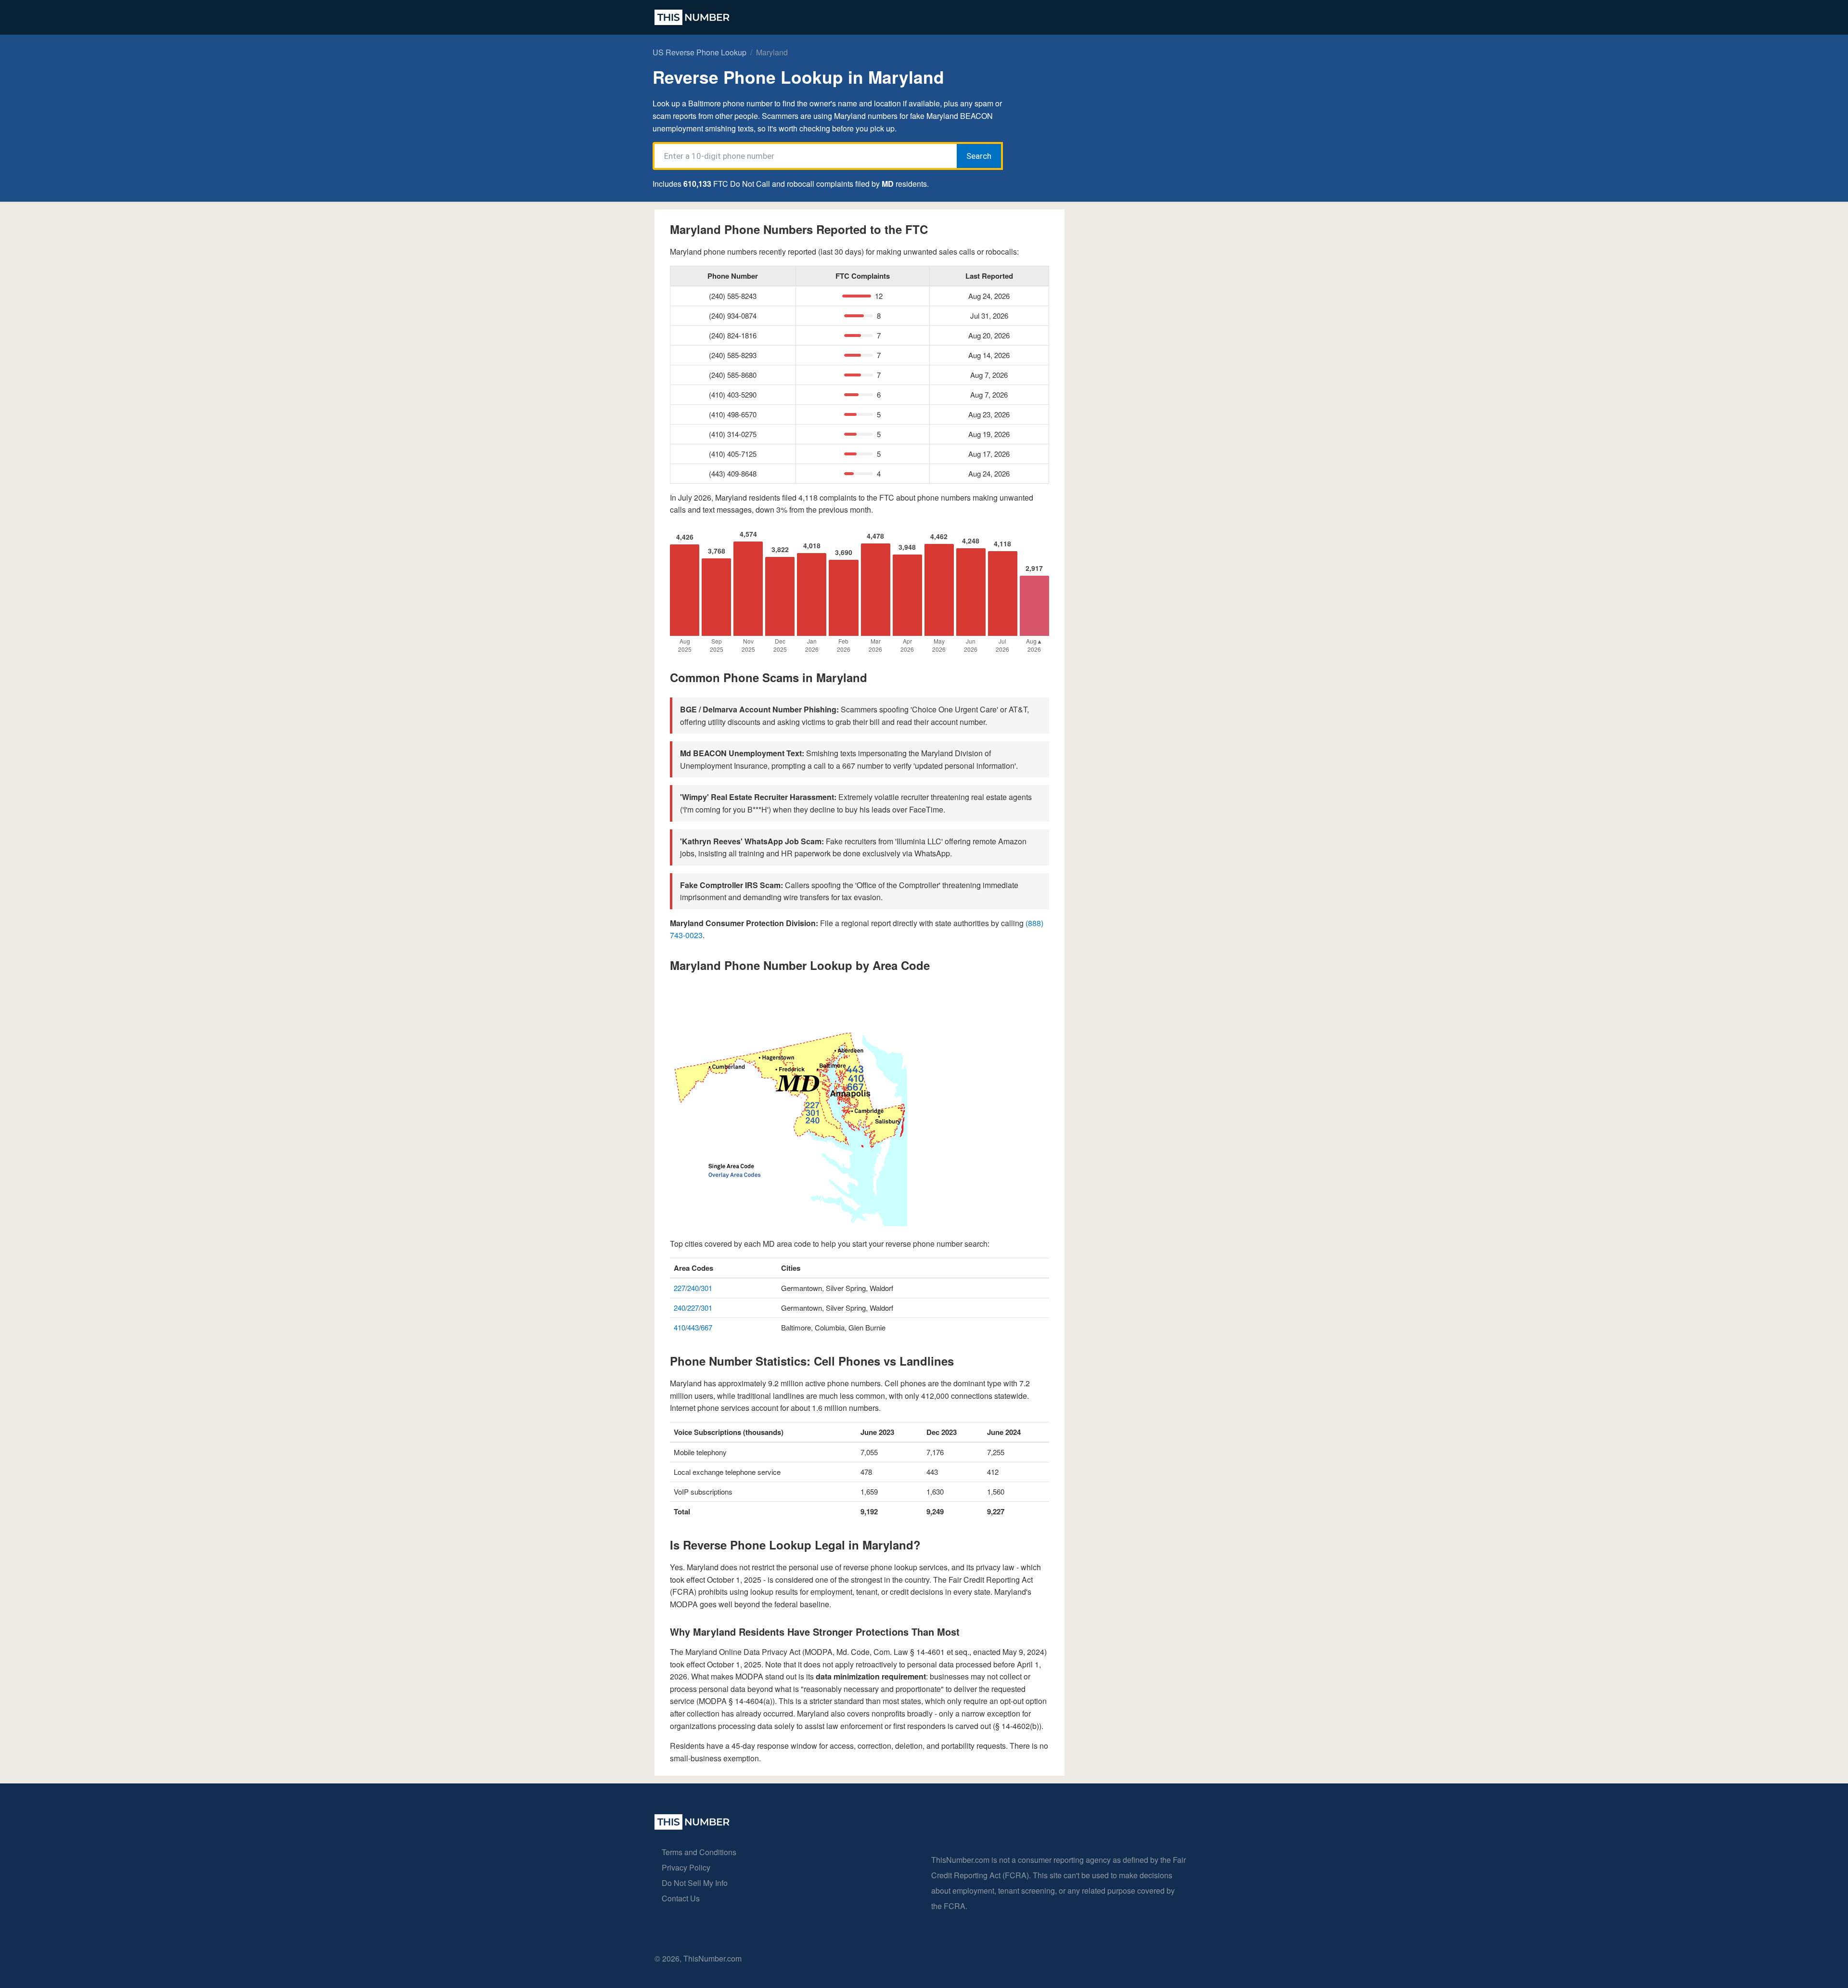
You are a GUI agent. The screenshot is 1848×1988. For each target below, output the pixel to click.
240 (693, 1288)
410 (680, 1327)
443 (693, 1327)
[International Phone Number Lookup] (692, 17)
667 (706, 1327)
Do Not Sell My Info (695, 1883)
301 (706, 1288)
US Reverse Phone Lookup (699, 52)
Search (979, 156)
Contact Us (681, 1898)
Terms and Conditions (699, 1852)
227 (680, 1288)
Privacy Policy (686, 1867)
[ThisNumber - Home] (692, 1827)
